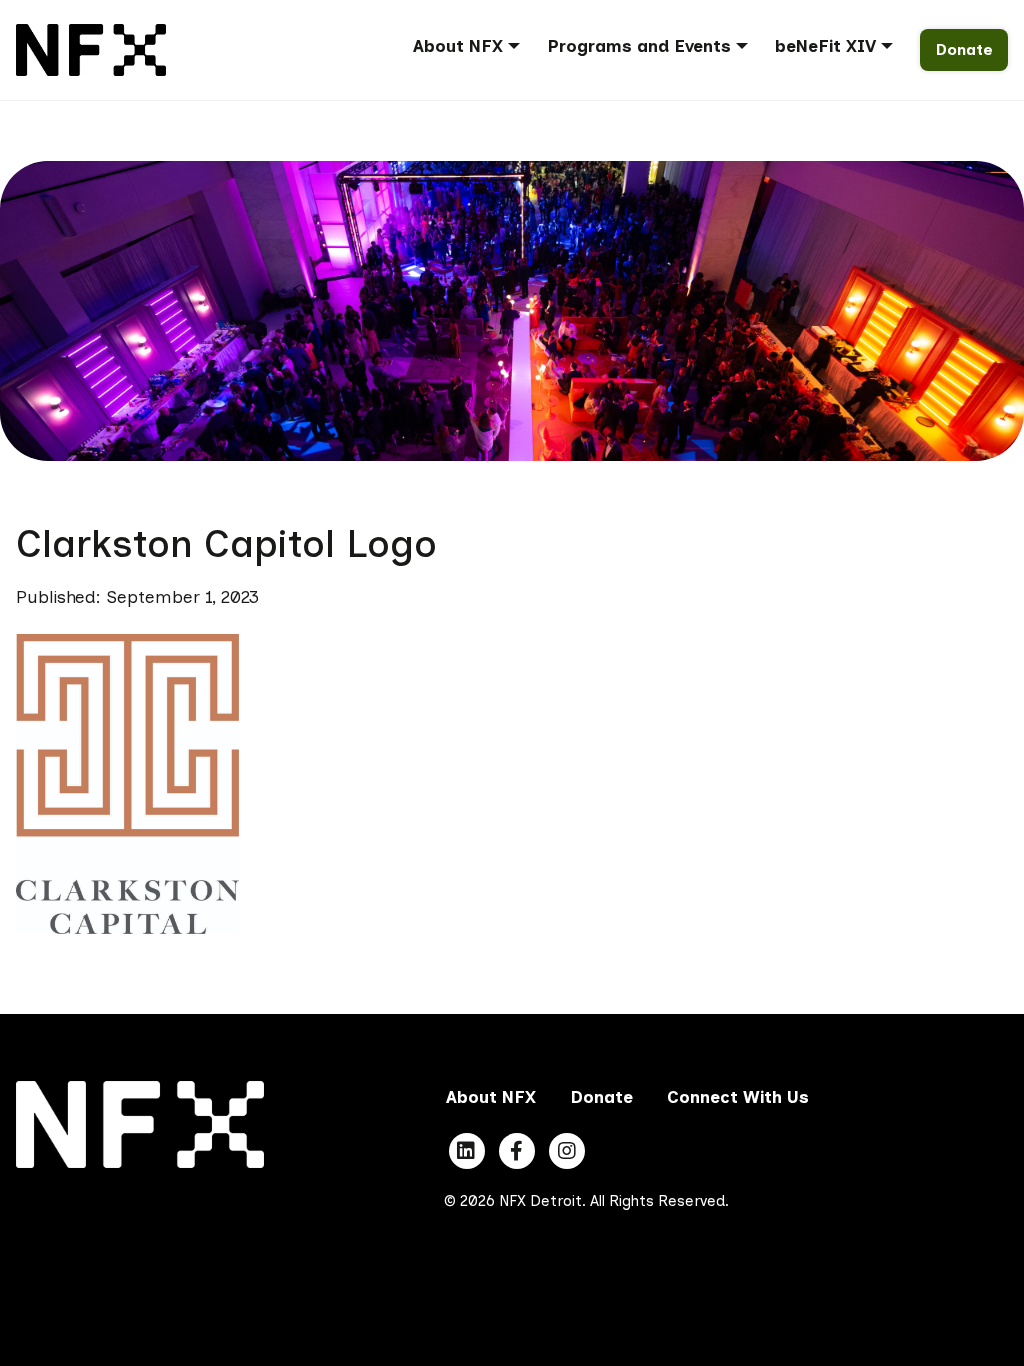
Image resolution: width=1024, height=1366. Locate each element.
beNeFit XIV (825, 46)
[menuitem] (473, 49)
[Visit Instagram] (567, 1151)
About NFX (458, 46)
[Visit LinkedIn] (467, 1151)
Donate (964, 49)
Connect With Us (738, 1097)
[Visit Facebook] (517, 1151)
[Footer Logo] (140, 1123)
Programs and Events (639, 46)
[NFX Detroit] (91, 48)
